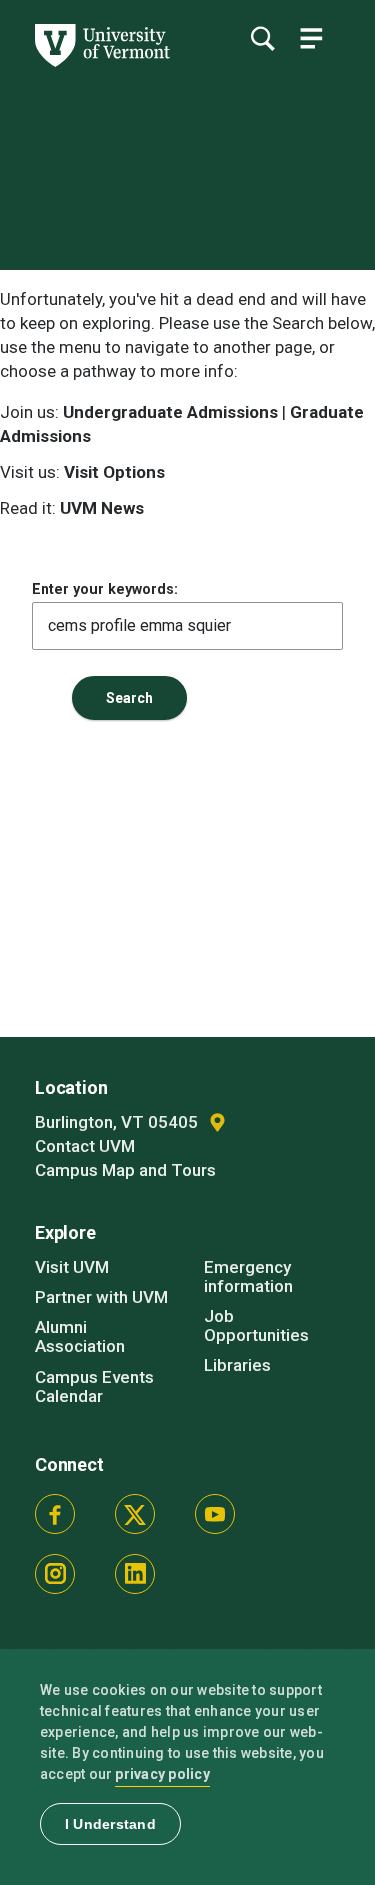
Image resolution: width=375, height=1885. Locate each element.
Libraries (237, 1365)
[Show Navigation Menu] (311, 38)
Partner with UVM (101, 1297)
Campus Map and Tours (125, 1170)
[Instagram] (55, 1574)
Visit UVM (72, 1267)
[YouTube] (215, 1514)
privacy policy (162, 1774)
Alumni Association (80, 1336)
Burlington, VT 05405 (118, 1122)
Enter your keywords (103, 589)
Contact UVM (85, 1146)
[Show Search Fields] (262, 38)
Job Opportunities (256, 1325)
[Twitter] (135, 1514)
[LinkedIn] (135, 1574)
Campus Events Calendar (94, 1386)
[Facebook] (55, 1514)
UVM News (102, 508)
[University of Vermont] (101, 62)
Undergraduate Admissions (170, 412)
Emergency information (248, 1276)
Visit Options (114, 472)
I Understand (110, 1824)
